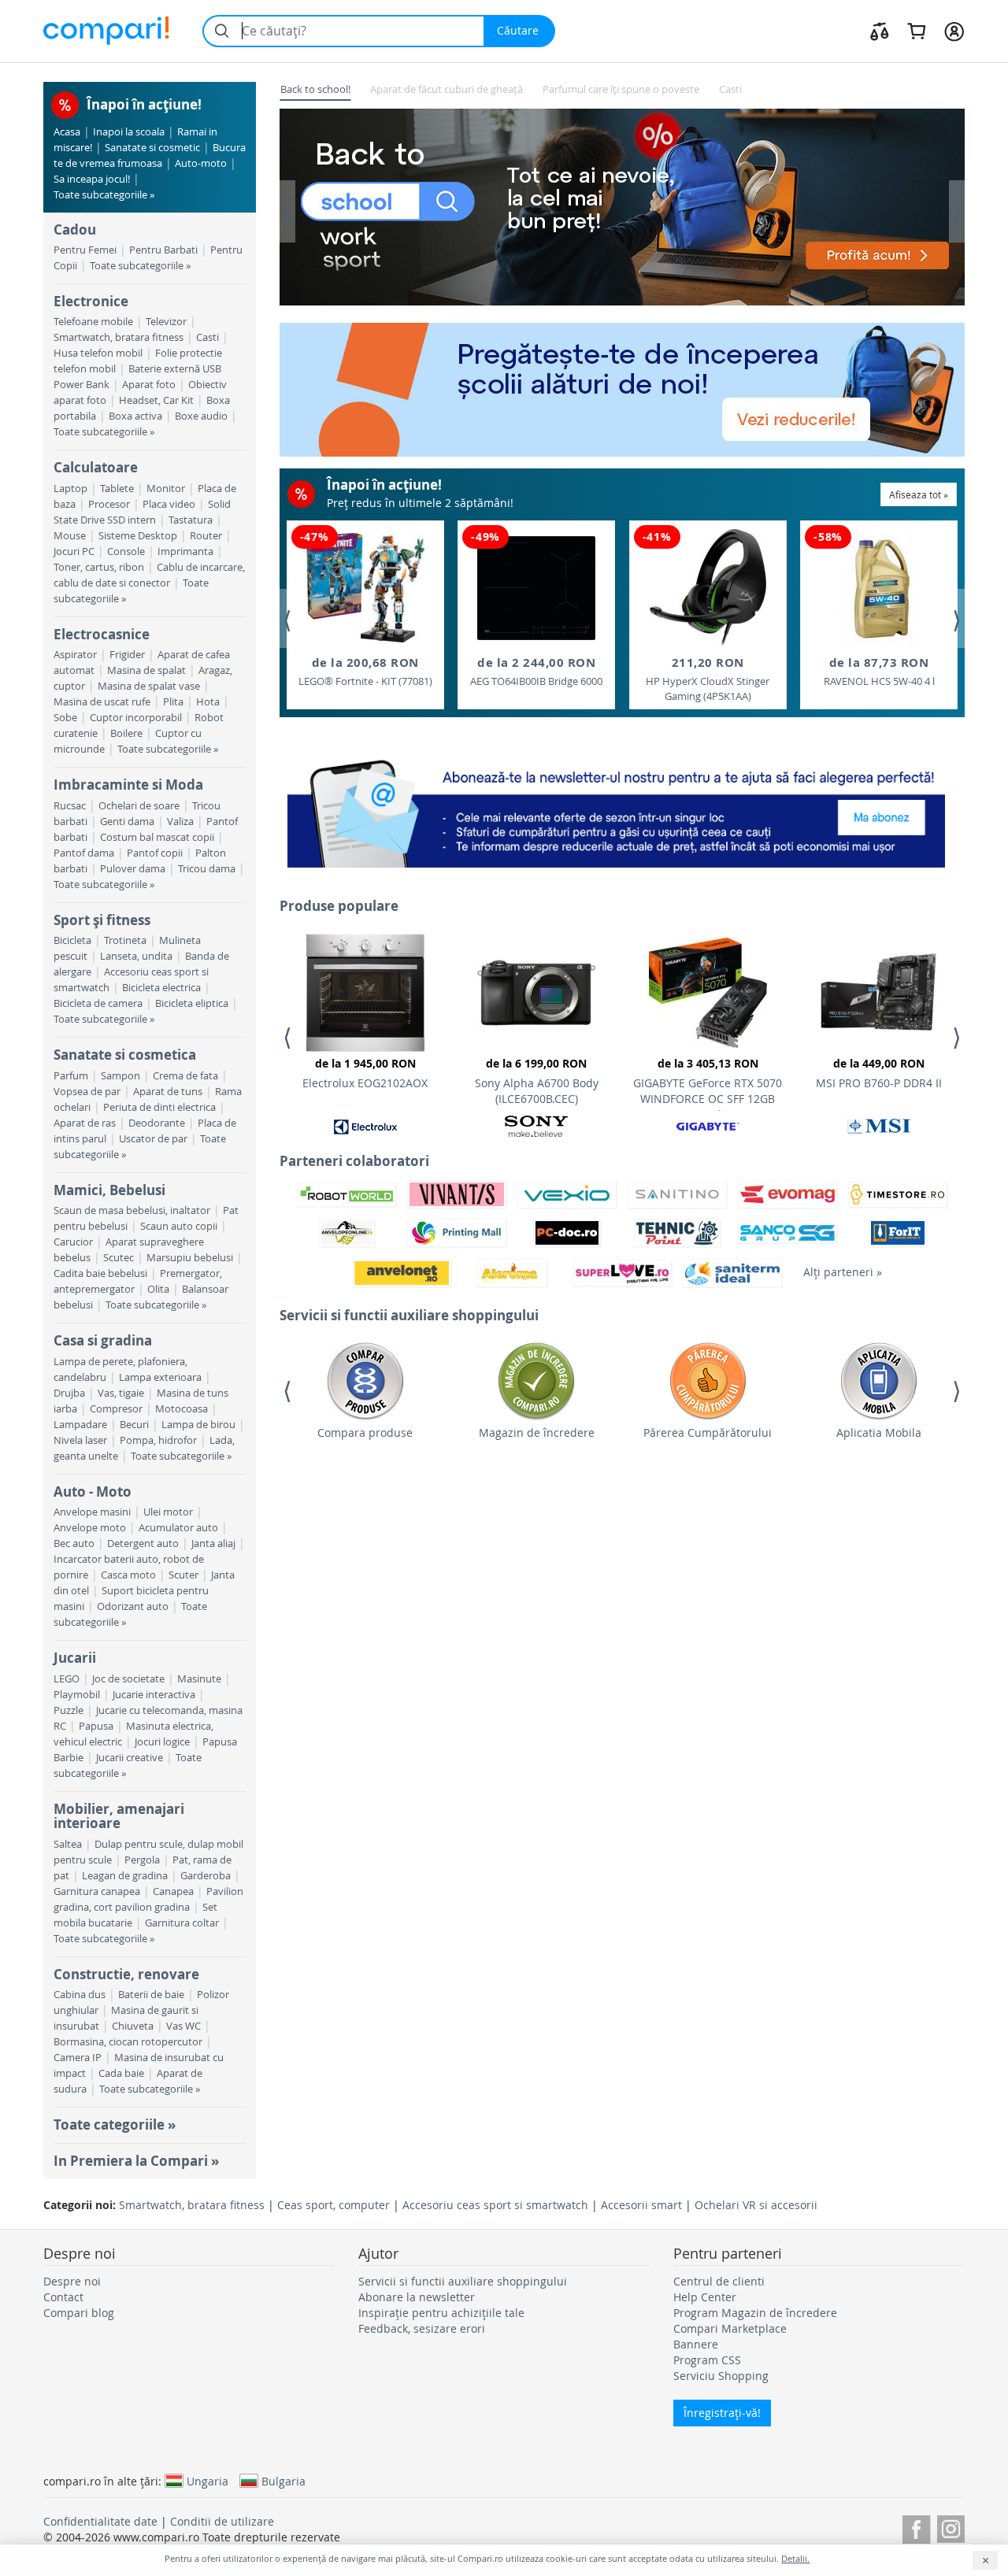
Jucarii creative (130, 1758)
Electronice (91, 301)
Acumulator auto (178, 1528)
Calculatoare (96, 467)
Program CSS (707, 2360)
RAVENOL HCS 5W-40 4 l (879, 671)
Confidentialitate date (100, 2521)
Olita (158, 1289)
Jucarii (75, 1658)
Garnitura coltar (182, 1923)
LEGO (67, 1679)
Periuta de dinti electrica (159, 1107)
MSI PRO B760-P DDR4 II (879, 1073)
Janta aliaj (213, 1543)
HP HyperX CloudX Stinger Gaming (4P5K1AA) (708, 679)
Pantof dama (84, 853)
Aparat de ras (85, 1123)
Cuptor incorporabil (136, 718)
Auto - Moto (93, 1492)
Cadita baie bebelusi (100, 1273)
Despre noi (72, 2281)
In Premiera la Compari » (136, 2161)
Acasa (67, 132)
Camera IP (78, 2058)
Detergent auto (143, 1543)
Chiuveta (133, 2026)
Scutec (119, 1258)
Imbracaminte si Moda (128, 785)
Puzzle (69, 1710)
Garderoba (206, 1876)
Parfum (71, 1076)
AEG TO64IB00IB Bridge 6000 (536, 671)
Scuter (183, 1575)
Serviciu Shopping (721, 2376)
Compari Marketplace (730, 2328)
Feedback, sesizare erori (422, 2328)
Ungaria (208, 2481)
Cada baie (121, 2073)
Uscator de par (153, 1139)
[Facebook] (916, 2527)
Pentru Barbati (163, 250)
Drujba (69, 1393)
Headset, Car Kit (156, 400)
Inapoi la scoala (129, 132)
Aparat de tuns (168, 1092)
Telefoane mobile (93, 322)
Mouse (70, 536)
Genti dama (127, 822)
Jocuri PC (74, 551)
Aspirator (75, 655)
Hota (208, 702)
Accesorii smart (641, 2205)
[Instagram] (951, 2527)
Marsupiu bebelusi (190, 1258)
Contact (63, 2297)
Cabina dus (80, 1995)
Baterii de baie (151, 1995)
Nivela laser (80, 1440)
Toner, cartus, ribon (99, 567)
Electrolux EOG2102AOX (365, 1073)
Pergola (142, 1860)
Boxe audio (201, 416)
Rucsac (70, 806)
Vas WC (183, 2026)
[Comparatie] (880, 31)
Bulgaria (283, 2481)
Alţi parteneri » (843, 1272)
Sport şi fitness (102, 920)
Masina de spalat (146, 670)
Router (206, 536)
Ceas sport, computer (334, 2205)
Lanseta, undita (136, 956)
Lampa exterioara (160, 1377)
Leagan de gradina (125, 1876)
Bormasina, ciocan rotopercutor (128, 2042)
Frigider (127, 655)
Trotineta (125, 940)
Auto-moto (201, 163)
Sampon (120, 1076)
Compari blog (79, 2313)
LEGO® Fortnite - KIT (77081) (365, 671)
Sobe (65, 718)
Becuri (134, 1425)
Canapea (173, 1891)
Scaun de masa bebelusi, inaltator (132, 1210)
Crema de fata (185, 1076)
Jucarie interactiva (154, 1695)
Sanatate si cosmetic (152, 148)
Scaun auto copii (179, 1226)
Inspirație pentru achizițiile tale (441, 2313)
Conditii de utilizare (222, 2521)
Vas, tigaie (121, 1393)
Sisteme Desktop (138, 536)
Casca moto (128, 1575)
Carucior (73, 1242)
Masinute (199, 1679)
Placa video (169, 504)
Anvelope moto (90, 1528)
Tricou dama (207, 869)
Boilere (126, 733)
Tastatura (191, 520)
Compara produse (365, 1432)
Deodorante (157, 1123)
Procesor (109, 504)
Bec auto (74, 1543)
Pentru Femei (85, 250)
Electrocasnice (102, 634)
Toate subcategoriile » (104, 195)
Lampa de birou (198, 1425)
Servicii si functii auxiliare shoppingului (463, 2281)
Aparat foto (149, 385)
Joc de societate (128, 1679)
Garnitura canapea (97, 1891)
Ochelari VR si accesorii (756, 2205)
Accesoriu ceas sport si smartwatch (495, 2205)
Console (126, 551)
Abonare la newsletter (417, 2297)
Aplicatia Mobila (879, 1432)
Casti (208, 337)
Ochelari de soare (139, 806)
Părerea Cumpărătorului (708, 1432)
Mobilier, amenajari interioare (119, 1816)
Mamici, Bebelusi (109, 1190)
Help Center (705, 2297)
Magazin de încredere (537, 1432)
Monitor (166, 489)
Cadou (75, 229)
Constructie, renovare (126, 1974)
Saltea (68, 1844)
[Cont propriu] (954, 31)
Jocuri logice (162, 1742)
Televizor (166, 322)
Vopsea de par (87, 1092)
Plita (173, 702)
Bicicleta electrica (161, 988)
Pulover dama (133, 869)
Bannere (696, 2344)
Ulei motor (168, 1512)
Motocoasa (182, 1409)
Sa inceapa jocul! (92, 179)
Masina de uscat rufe (102, 702)
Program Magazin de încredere (755, 2313)
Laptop (70, 489)
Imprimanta (185, 551)
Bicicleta (72, 940)
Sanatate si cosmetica (125, 1055)
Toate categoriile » (115, 2124)
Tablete (117, 489)
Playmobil (77, 1695)
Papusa (96, 1726)
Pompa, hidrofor (158, 1440)
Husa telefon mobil (98, 353)
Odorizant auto (133, 1606)
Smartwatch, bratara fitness (119, 337)
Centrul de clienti (719, 2281)
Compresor (116, 1409)
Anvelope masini (92, 1512)
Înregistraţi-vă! (722, 2413)
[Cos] (916, 31)
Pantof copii (155, 853)
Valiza (180, 822)
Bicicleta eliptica (192, 1003)
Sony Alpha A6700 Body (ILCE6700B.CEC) (537, 1081)
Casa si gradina (103, 1340)
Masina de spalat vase (149, 686)
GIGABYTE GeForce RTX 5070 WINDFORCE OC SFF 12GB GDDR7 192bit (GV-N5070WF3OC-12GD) (708, 1083)
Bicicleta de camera (98, 1003)
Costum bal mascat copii (157, 837)
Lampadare (80, 1425)
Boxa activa (135, 416)
